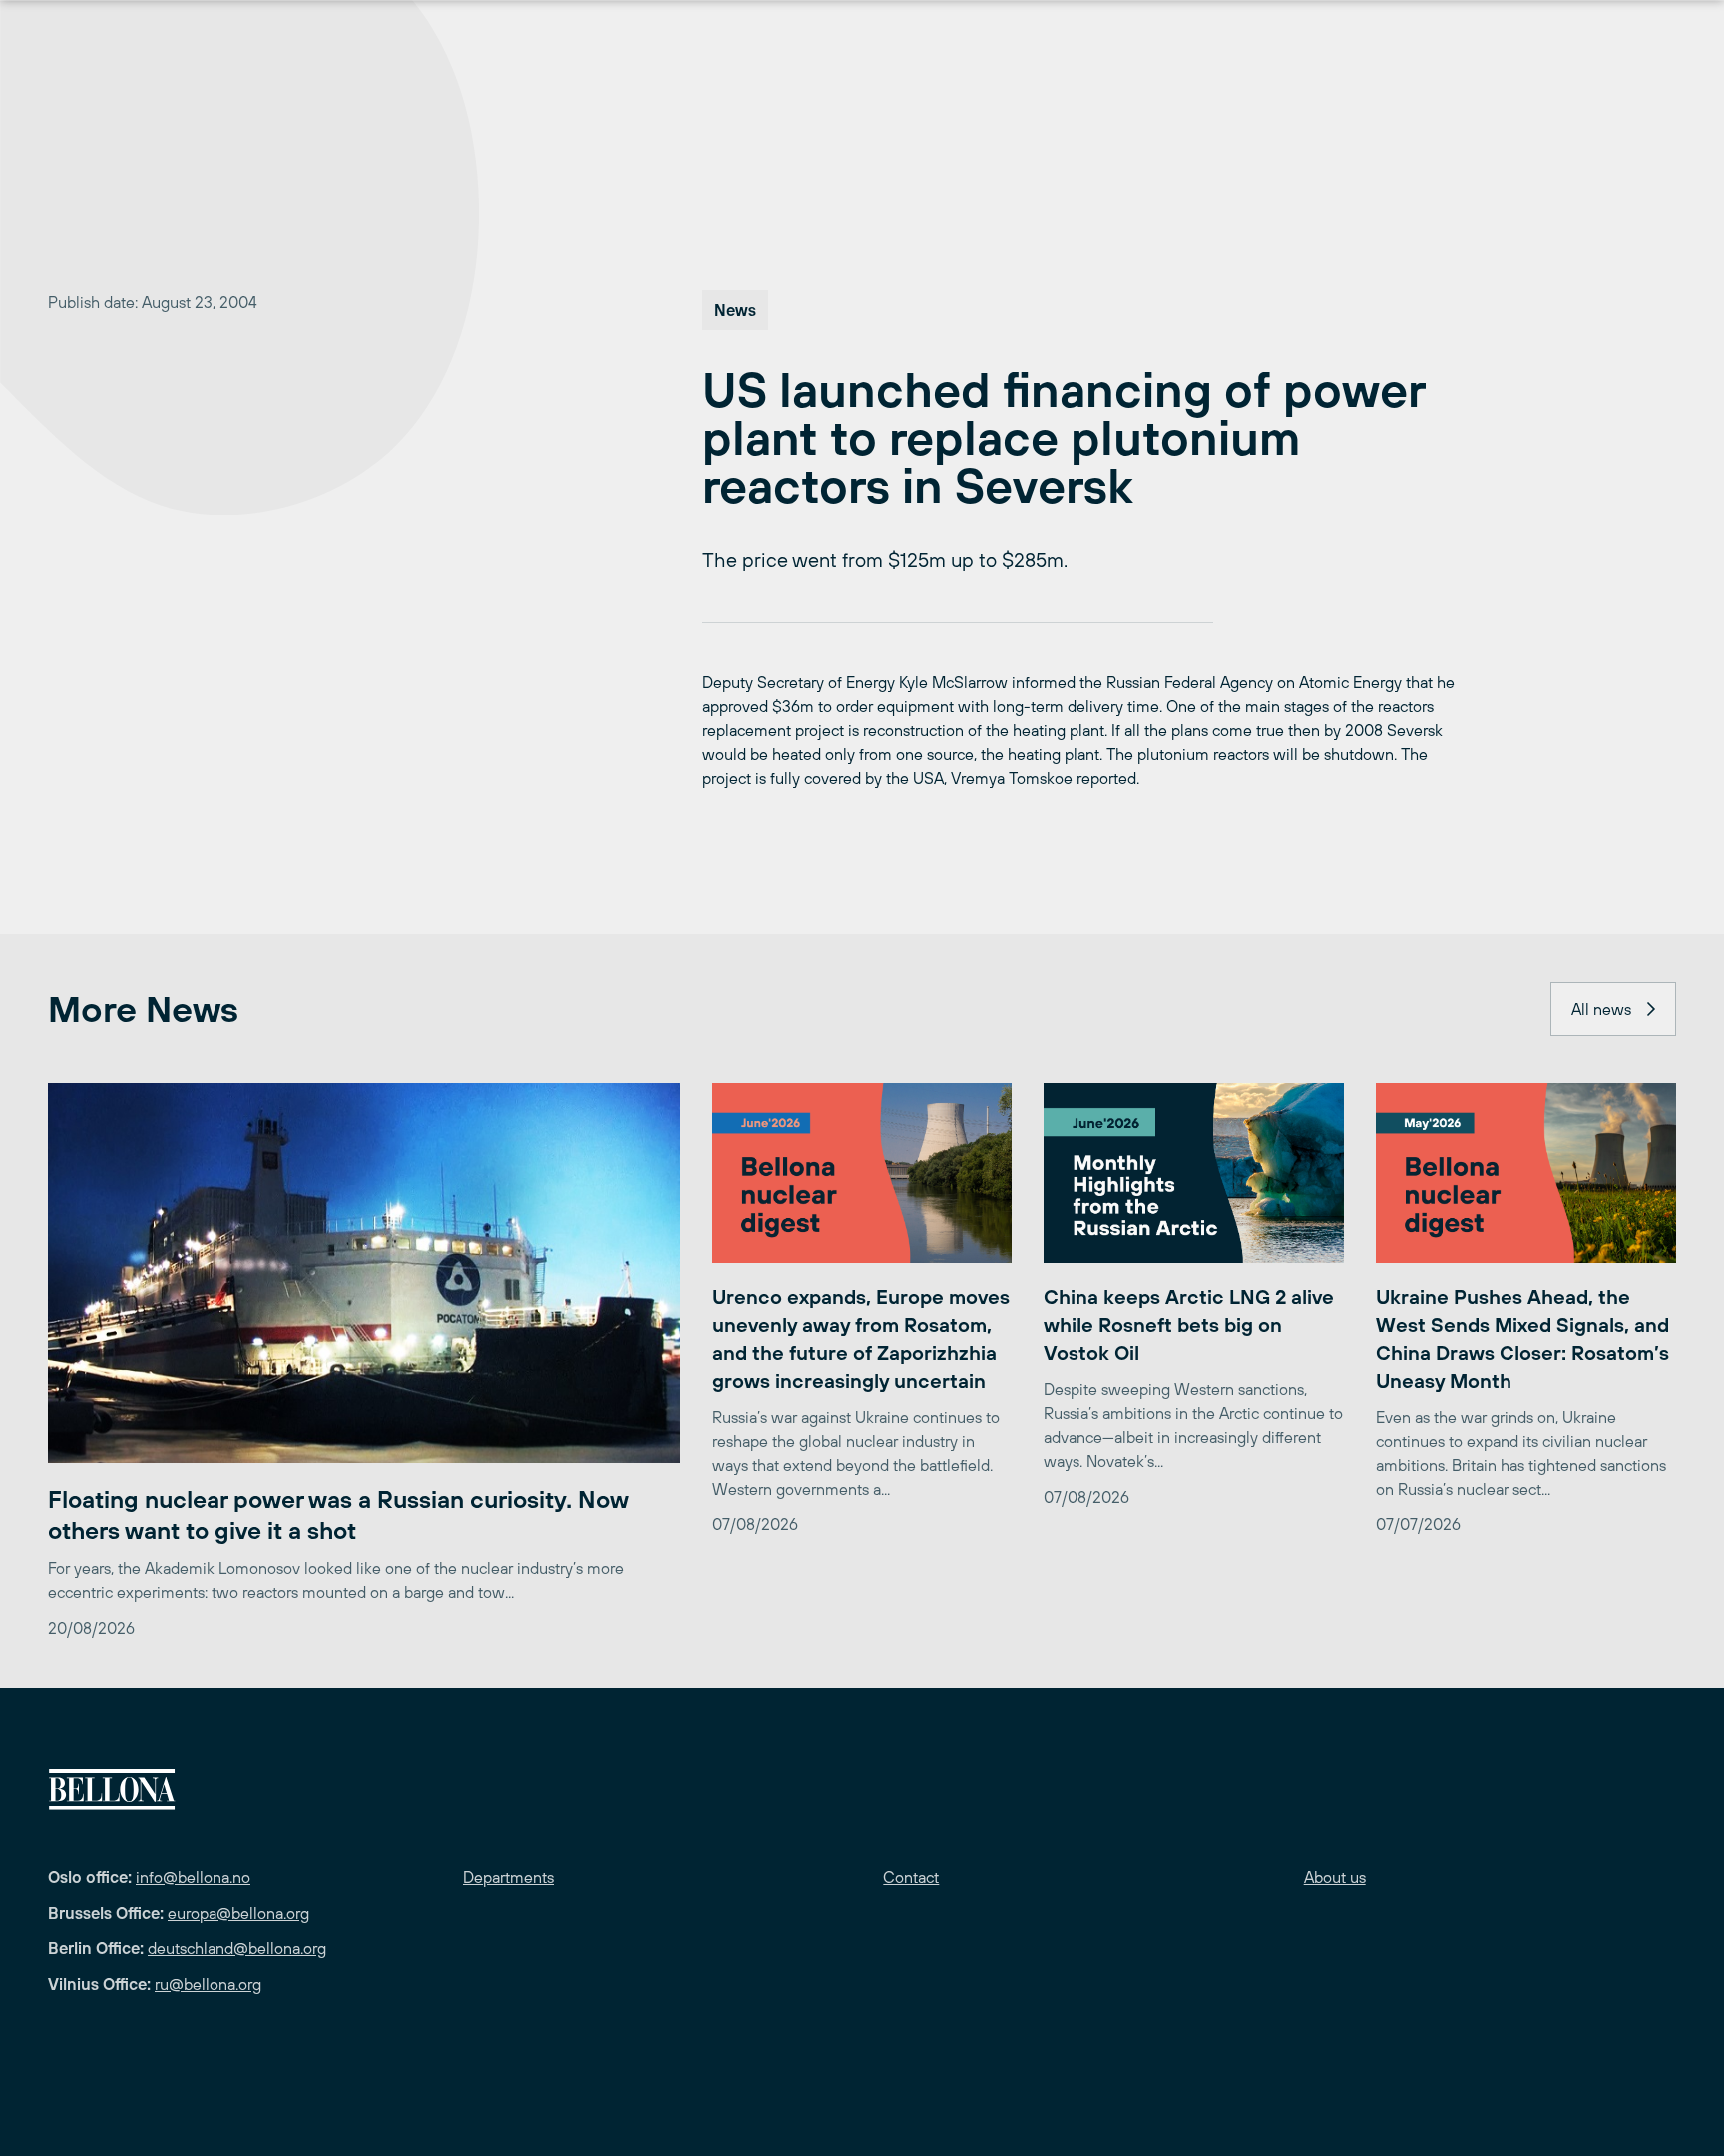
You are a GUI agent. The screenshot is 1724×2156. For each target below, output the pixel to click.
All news (1601, 1009)
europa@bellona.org (238, 1913)
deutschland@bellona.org (237, 1948)
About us (1335, 1877)
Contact (911, 1877)
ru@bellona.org (208, 1984)
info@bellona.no (193, 1877)
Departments (508, 1877)
